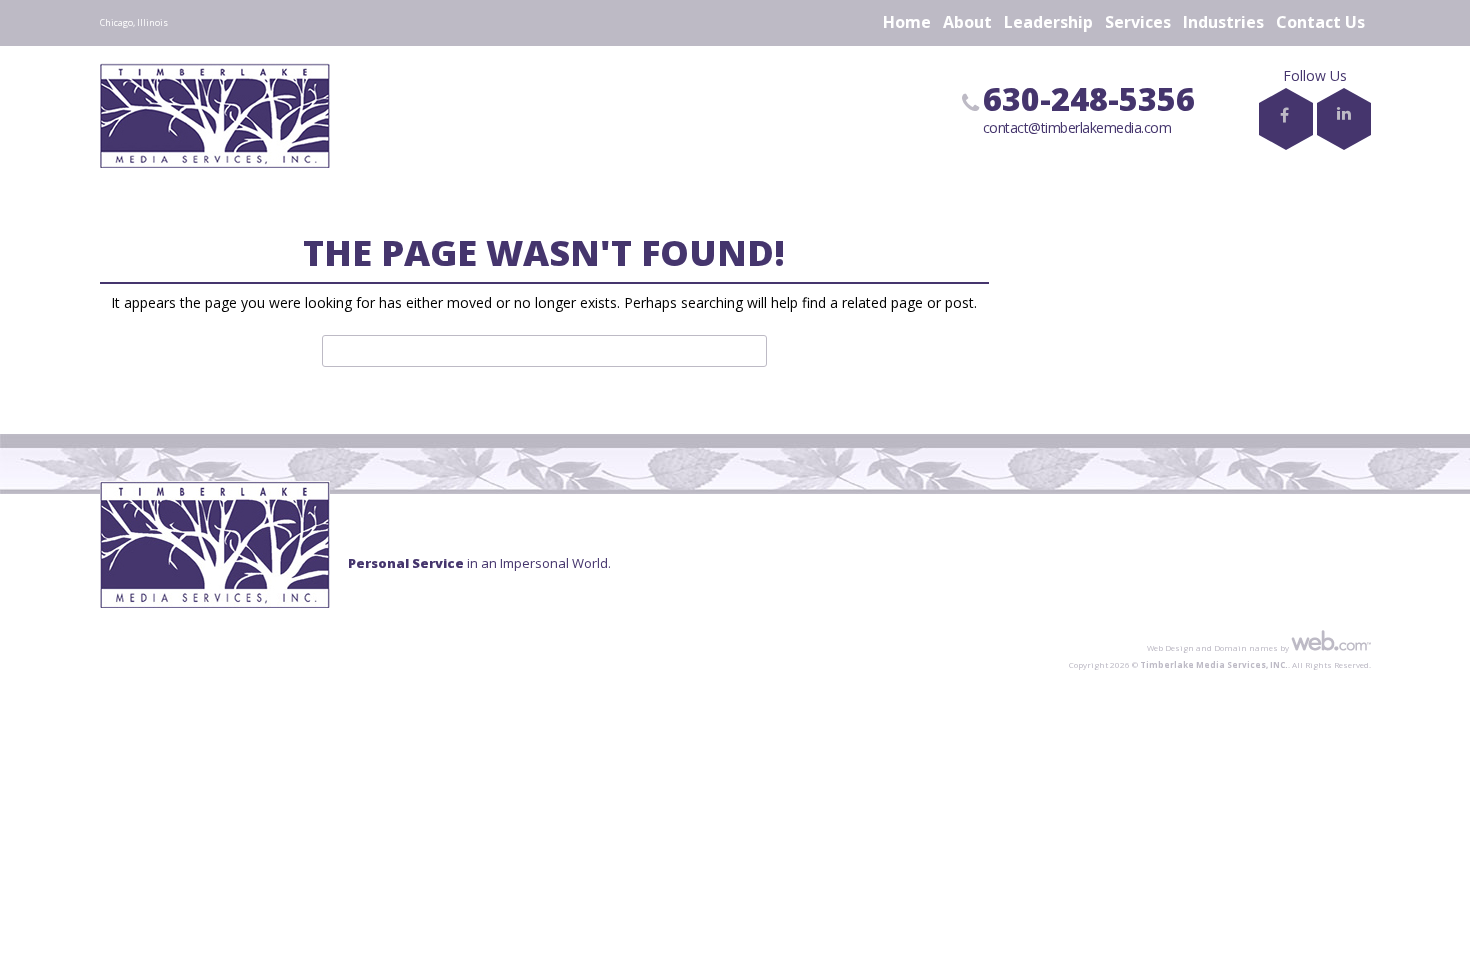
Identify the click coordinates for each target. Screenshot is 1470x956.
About (967, 22)
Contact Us (1320, 22)
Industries (1223, 22)
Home (907, 22)
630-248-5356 (1089, 98)
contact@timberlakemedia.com (1077, 127)
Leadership (1048, 22)
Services (1138, 22)
